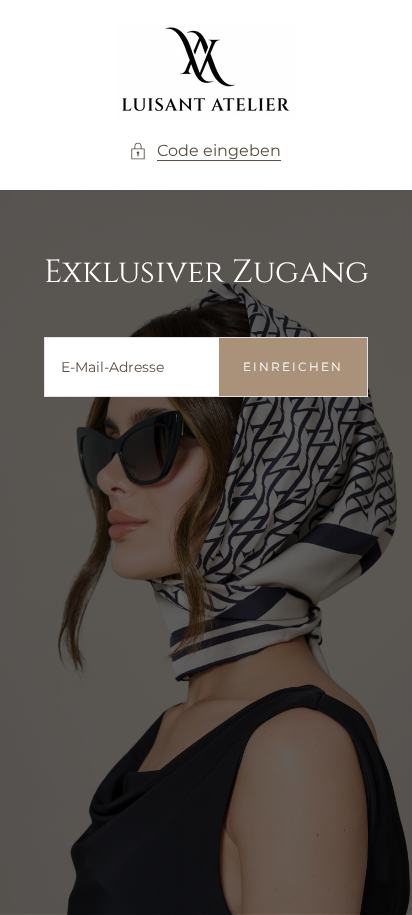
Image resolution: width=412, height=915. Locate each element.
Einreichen (293, 366)
